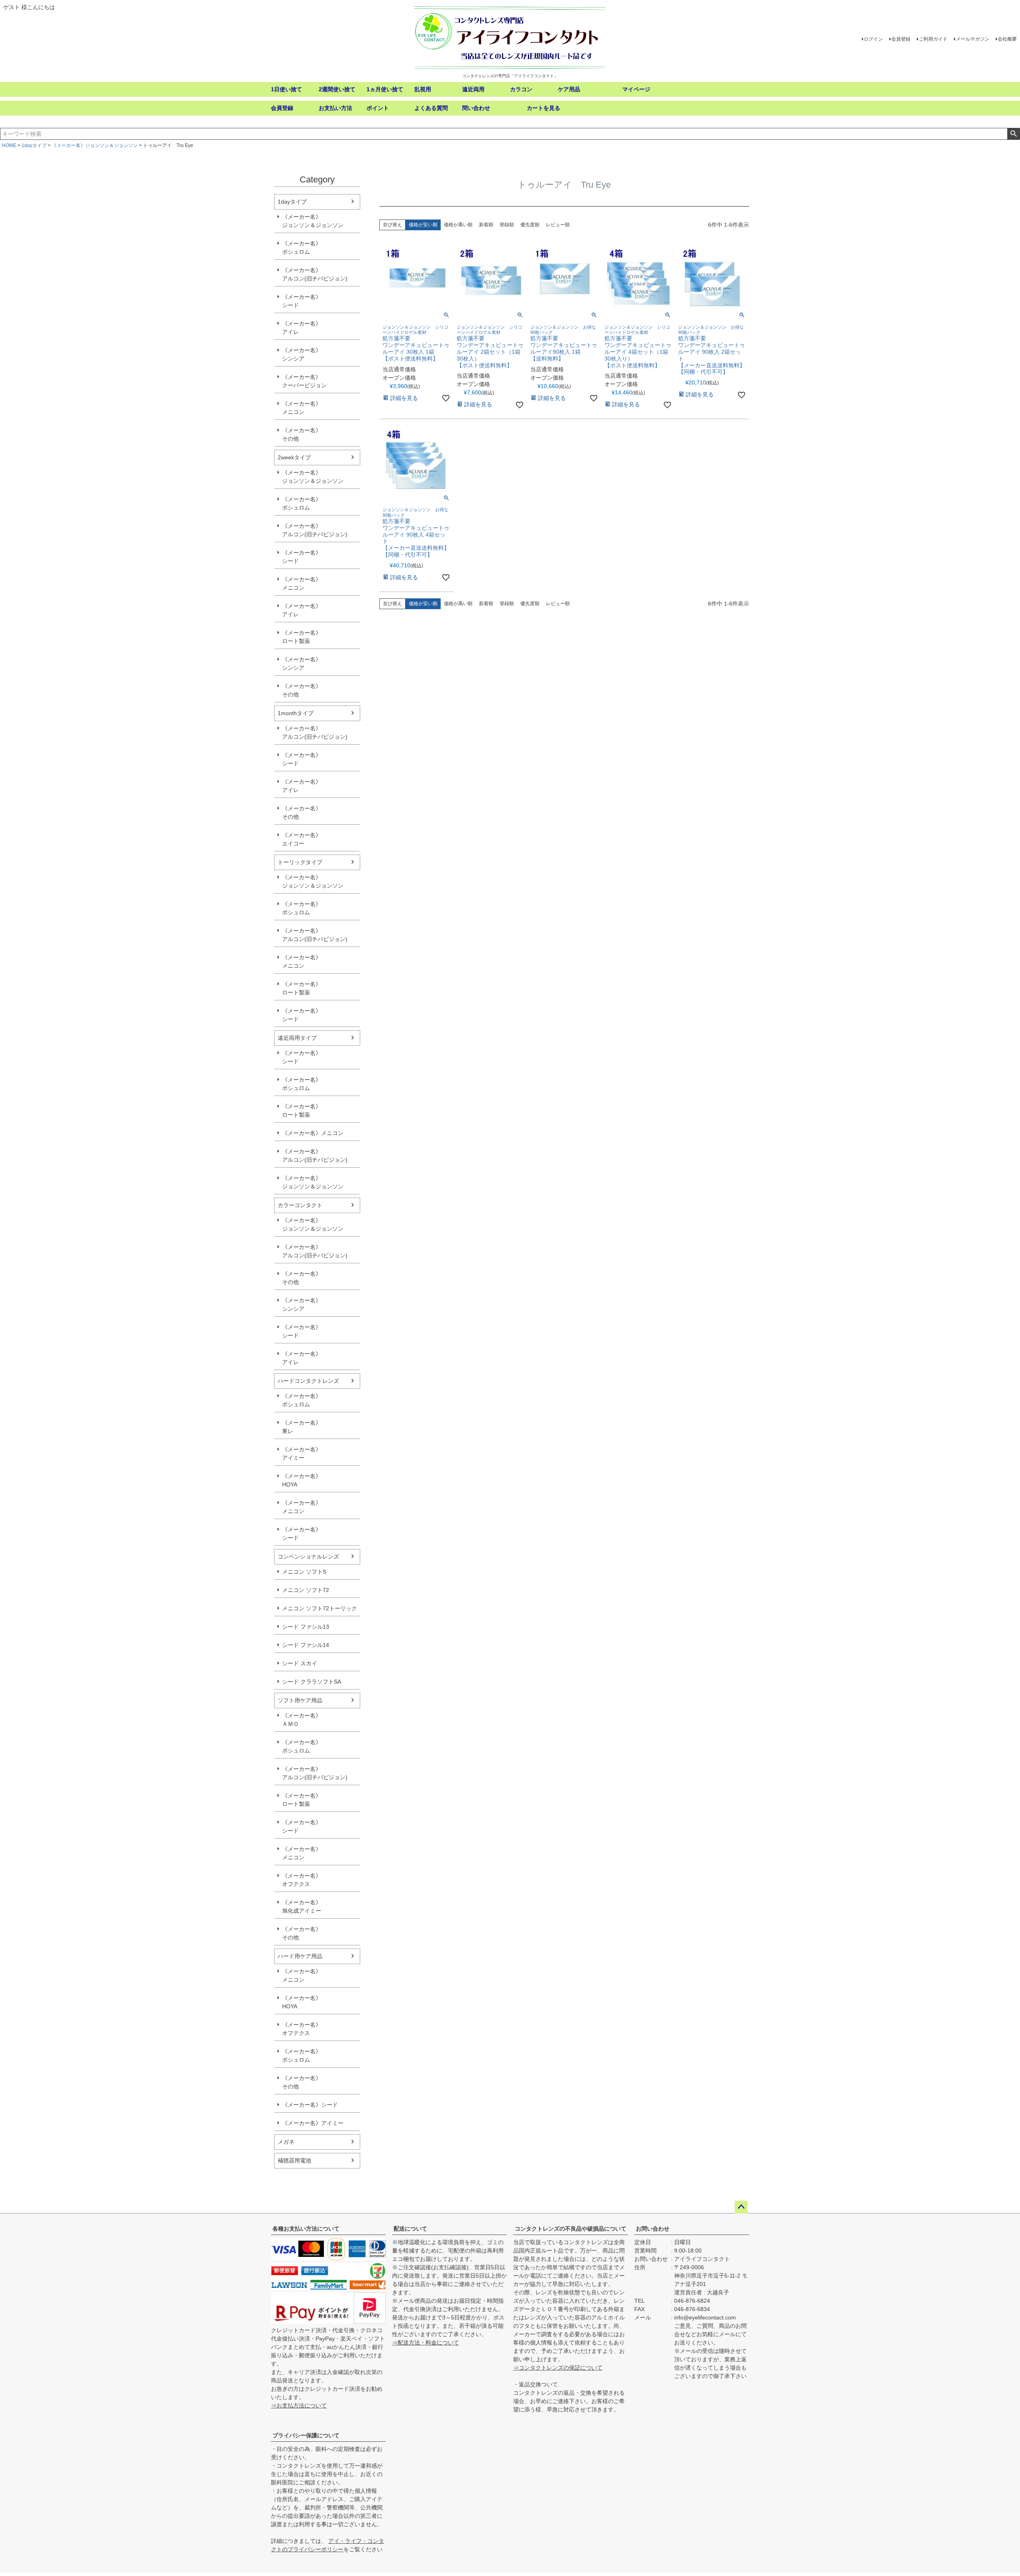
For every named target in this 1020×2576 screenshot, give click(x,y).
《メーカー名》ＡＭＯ (302, 1720)
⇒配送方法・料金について (426, 2343)
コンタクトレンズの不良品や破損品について (571, 2229)
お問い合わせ (653, 2229)
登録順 (507, 225)
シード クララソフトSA (312, 1682)
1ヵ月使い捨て (385, 89)
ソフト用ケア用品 (300, 1700)
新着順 (486, 225)
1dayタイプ (34, 145)
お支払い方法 (335, 108)
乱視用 (423, 89)
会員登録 (901, 39)
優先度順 (530, 225)
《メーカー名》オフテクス (302, 1880)
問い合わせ (476, 108)
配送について (410, 2229)
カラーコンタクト (300, 1205)
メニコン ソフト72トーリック (320, 1608)
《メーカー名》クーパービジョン (304, 381)
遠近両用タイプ (297, 1038)
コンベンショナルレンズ (308, 1557)
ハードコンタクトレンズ (308, 1381)
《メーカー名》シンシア (302, 354)
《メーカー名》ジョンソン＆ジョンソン (95, 145)
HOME (9, 145)
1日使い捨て (286, 89)
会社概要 (1007, 39)
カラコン (521, 89)
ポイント (378, 108)
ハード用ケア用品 (300, 1956)
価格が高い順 (458, 225)
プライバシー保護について (306, 2435)
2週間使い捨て (337, 89)
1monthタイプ (296, 713)
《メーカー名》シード (302, 301)
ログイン (873, 39)
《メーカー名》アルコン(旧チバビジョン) (315, 274)
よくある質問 (431, 108)
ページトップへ (741, 2207)
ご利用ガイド (933, 39)
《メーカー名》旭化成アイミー (302, 1907)
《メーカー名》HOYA (302, 1480)
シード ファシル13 (306, 1627)
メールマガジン (973, 39)
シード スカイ (300, 1663)
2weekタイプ (294, 457)
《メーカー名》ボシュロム (302, 248)
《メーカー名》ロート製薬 (302, 637)
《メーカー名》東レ (302, 1427)
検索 (1013, 134)
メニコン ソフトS (304, 1572)
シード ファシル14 (306, 1645)
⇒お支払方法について (299, 2405)
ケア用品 (569, 89)
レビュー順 (558, 225)
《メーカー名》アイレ (302, 328)
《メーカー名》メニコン (302, 408)
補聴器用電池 (294, 2160)
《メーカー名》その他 (302, 434)
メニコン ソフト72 (306, 1590)
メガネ (286, 2142)
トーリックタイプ (300, 862)
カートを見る (543, 108)
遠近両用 (473, 89)
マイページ (636, 89)
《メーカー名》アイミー (302, 1454)
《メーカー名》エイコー (302, 839)
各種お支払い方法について (306, 2229)
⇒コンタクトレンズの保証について (558, 2368)
